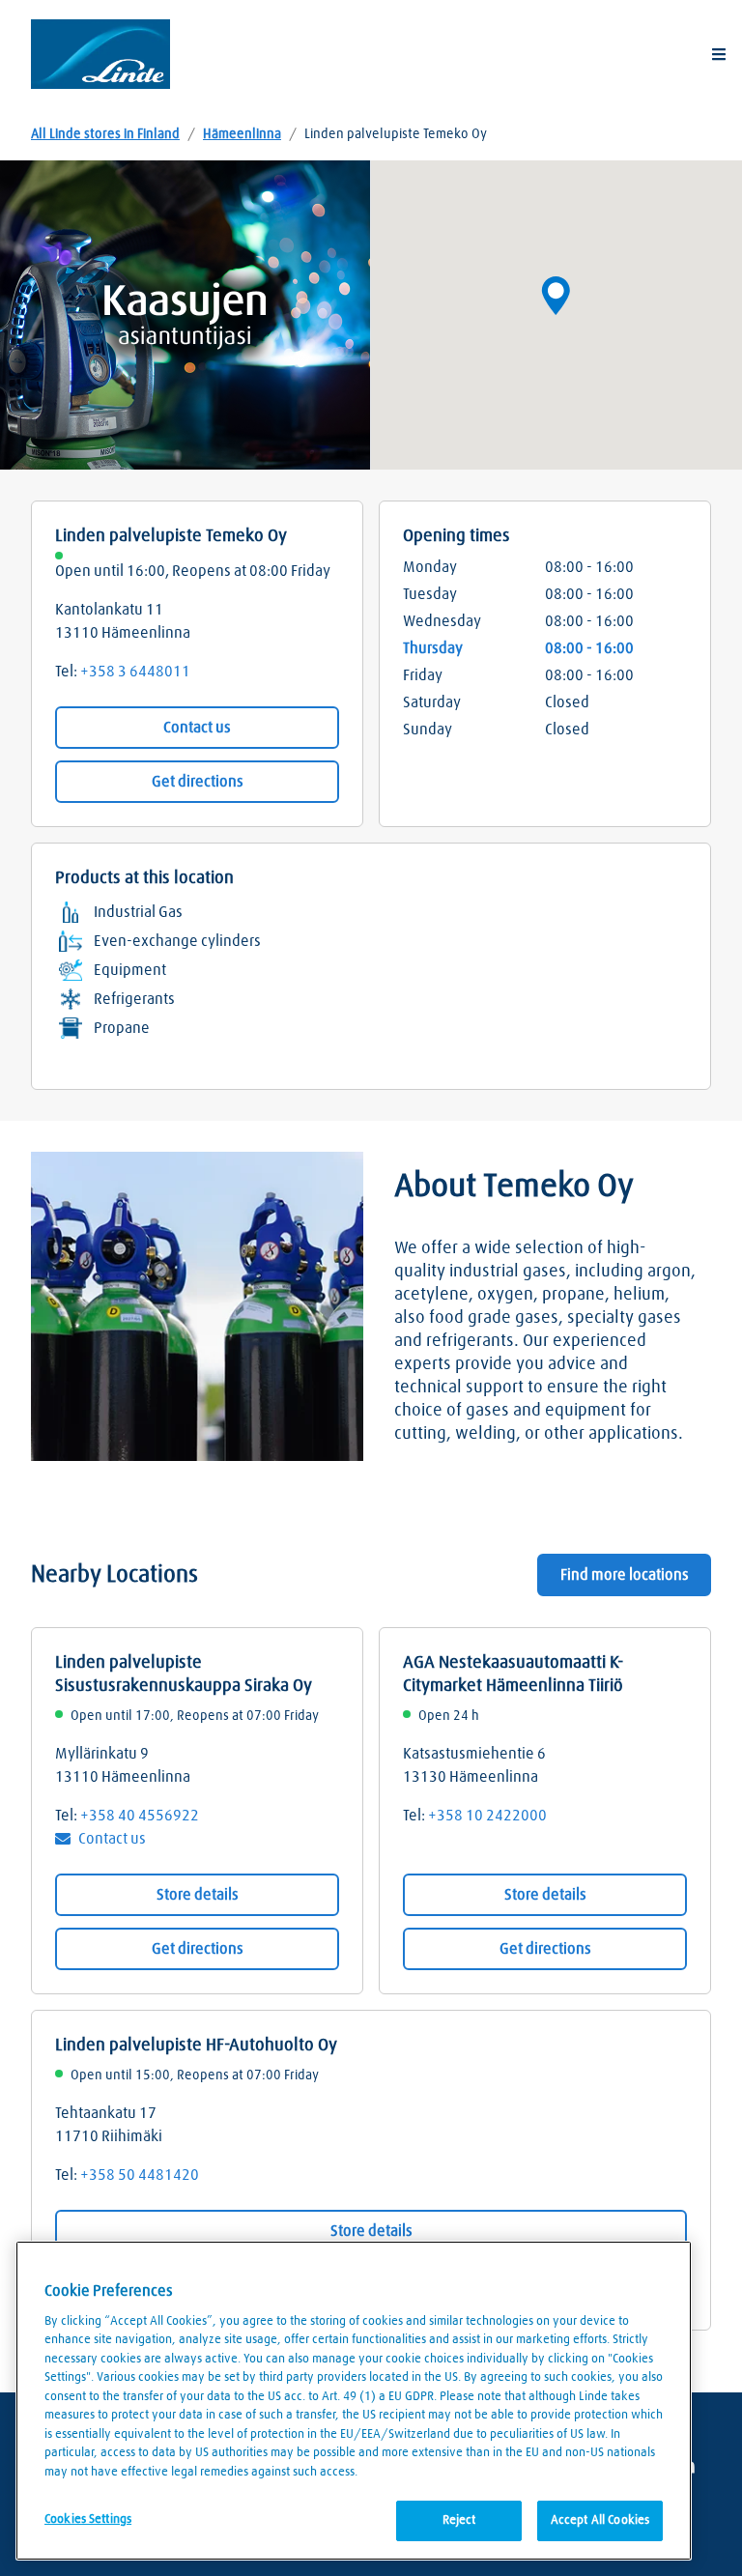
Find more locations (625, 1575)
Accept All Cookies (600, 2520)
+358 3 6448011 (135, 672)
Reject (459, 2520)
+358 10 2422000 (487, 1816)
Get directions (198, 782)
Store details (198, 1895)
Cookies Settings (88, 2519)
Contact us (197, 728)
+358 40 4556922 (140, 1816)
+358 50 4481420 (140, 2175)
